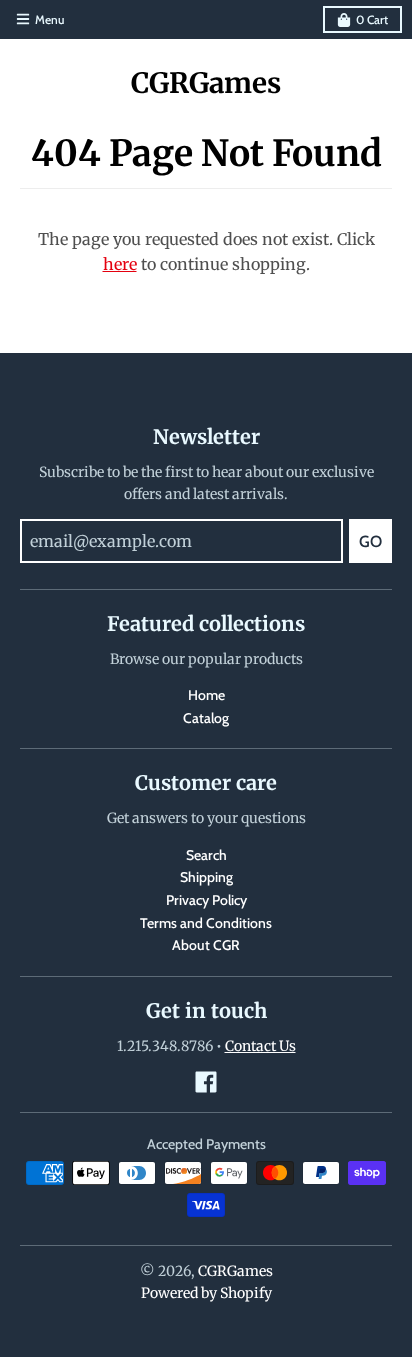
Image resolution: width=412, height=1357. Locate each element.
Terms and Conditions (206, 923)
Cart (372, 19)
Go (370, 541)
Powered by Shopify (206, 1293)
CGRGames (206, 83)
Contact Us (260, 1046)
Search (206, 855)
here (120, 264)
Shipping (206, 877)
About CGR (206, 945)
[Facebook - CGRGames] (206, 1082)
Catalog (206, 718)
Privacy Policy (206, 900)
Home (206, 695)
